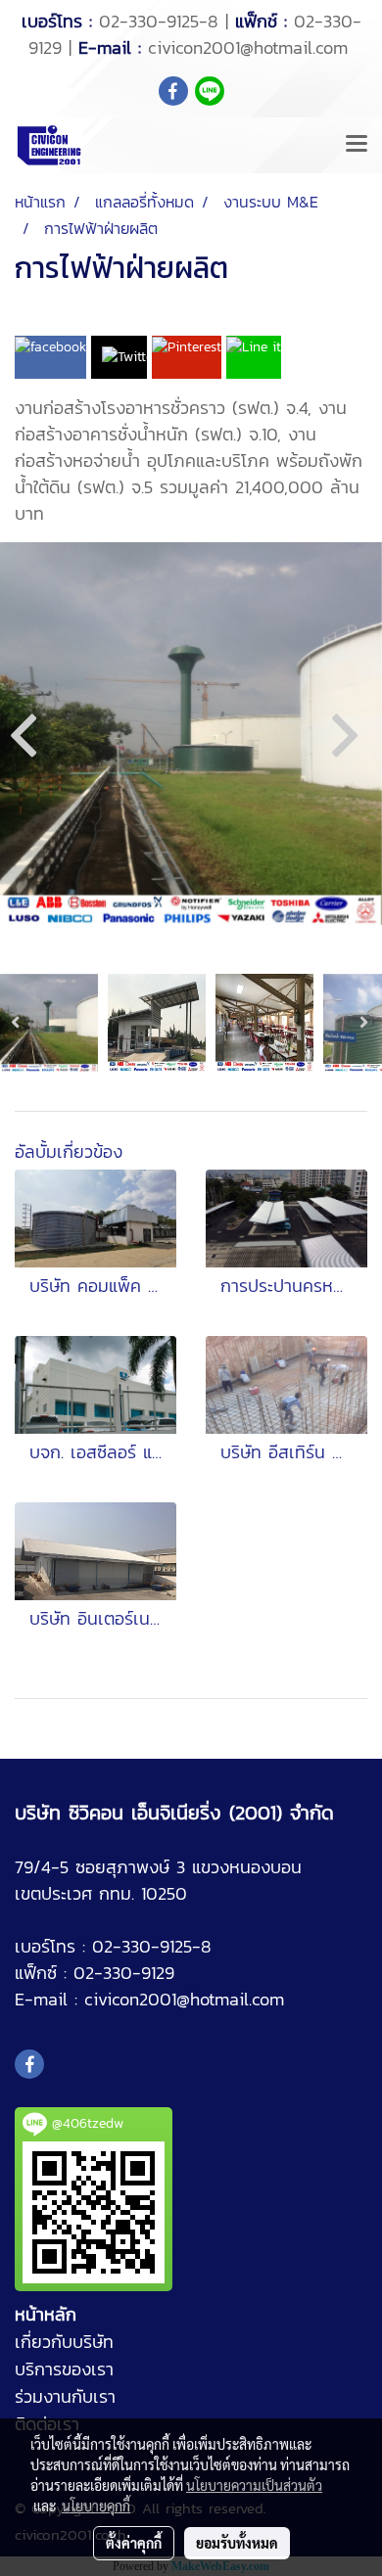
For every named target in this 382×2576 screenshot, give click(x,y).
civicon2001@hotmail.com (248, 47)
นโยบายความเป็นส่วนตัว (254, 2485)
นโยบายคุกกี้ (96, 2506)
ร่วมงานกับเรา (65, 2396)
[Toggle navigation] (357, 145)
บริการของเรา (64, 2369)
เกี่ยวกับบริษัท (64, 2342)
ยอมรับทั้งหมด (237, 2543)
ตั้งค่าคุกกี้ (134, 2543)
